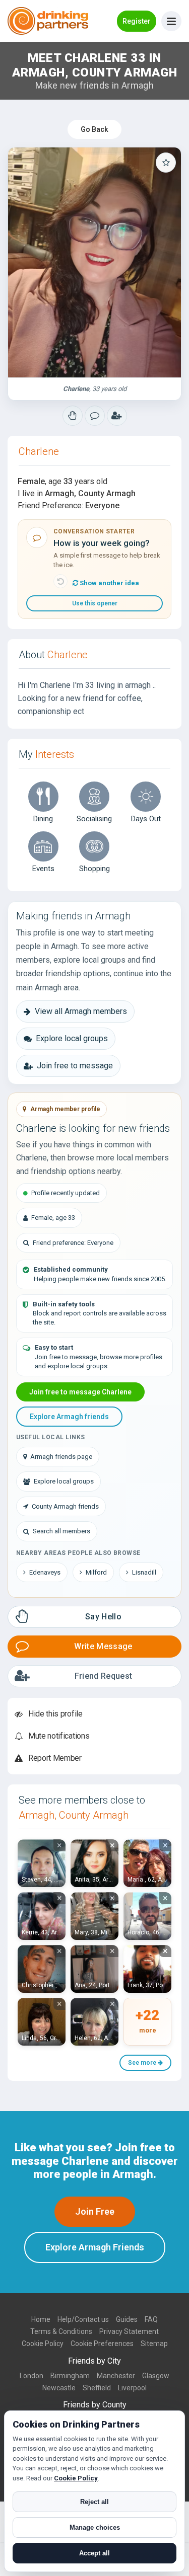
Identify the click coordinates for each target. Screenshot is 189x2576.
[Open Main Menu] (171, 21)
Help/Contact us (83, 2319)
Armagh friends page (61, 1457)
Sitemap (154, 2344)
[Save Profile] (166, 163)
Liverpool (132, 2388)
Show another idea (109, 583)
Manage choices (95, 2527)
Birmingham (70, 2376)
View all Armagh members (81, 1011)
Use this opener (95, 603)
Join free (95, 2211)
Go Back (94, 129)
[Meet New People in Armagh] (95, 416)
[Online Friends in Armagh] (117, 416)
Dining (43, 819)
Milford (96, 1572)
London (31, 2376)
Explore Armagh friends (69, 1417)
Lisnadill (144, 1572)
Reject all (94, 2502)
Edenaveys (45, 1572)
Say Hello (103, 1617)
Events (43, 869)
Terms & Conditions (61, 2331)
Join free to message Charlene (80, 1392)
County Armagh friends (65, 1506)
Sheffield (97, 2388)
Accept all (94, 2553)
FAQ (151, 2319)
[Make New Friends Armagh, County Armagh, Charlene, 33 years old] (94, 262)
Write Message (103, 1646)
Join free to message (75, 1066)
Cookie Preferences (102, 2344)
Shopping (94, 869)
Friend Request (103, 1676)
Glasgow (156, 2376)
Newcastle (59, 2388)
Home (41, 2319)
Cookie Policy (43, 2344)
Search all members (61, 1531)
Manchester (116, 2376)
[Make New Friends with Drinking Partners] (48, 21)
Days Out (146, 819)
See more (143, 2063)
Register (137, 21)
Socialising (94, 819)
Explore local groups (72, 1038)
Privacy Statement (129, 2331)
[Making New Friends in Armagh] (73, 416)
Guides (127, 2319)
